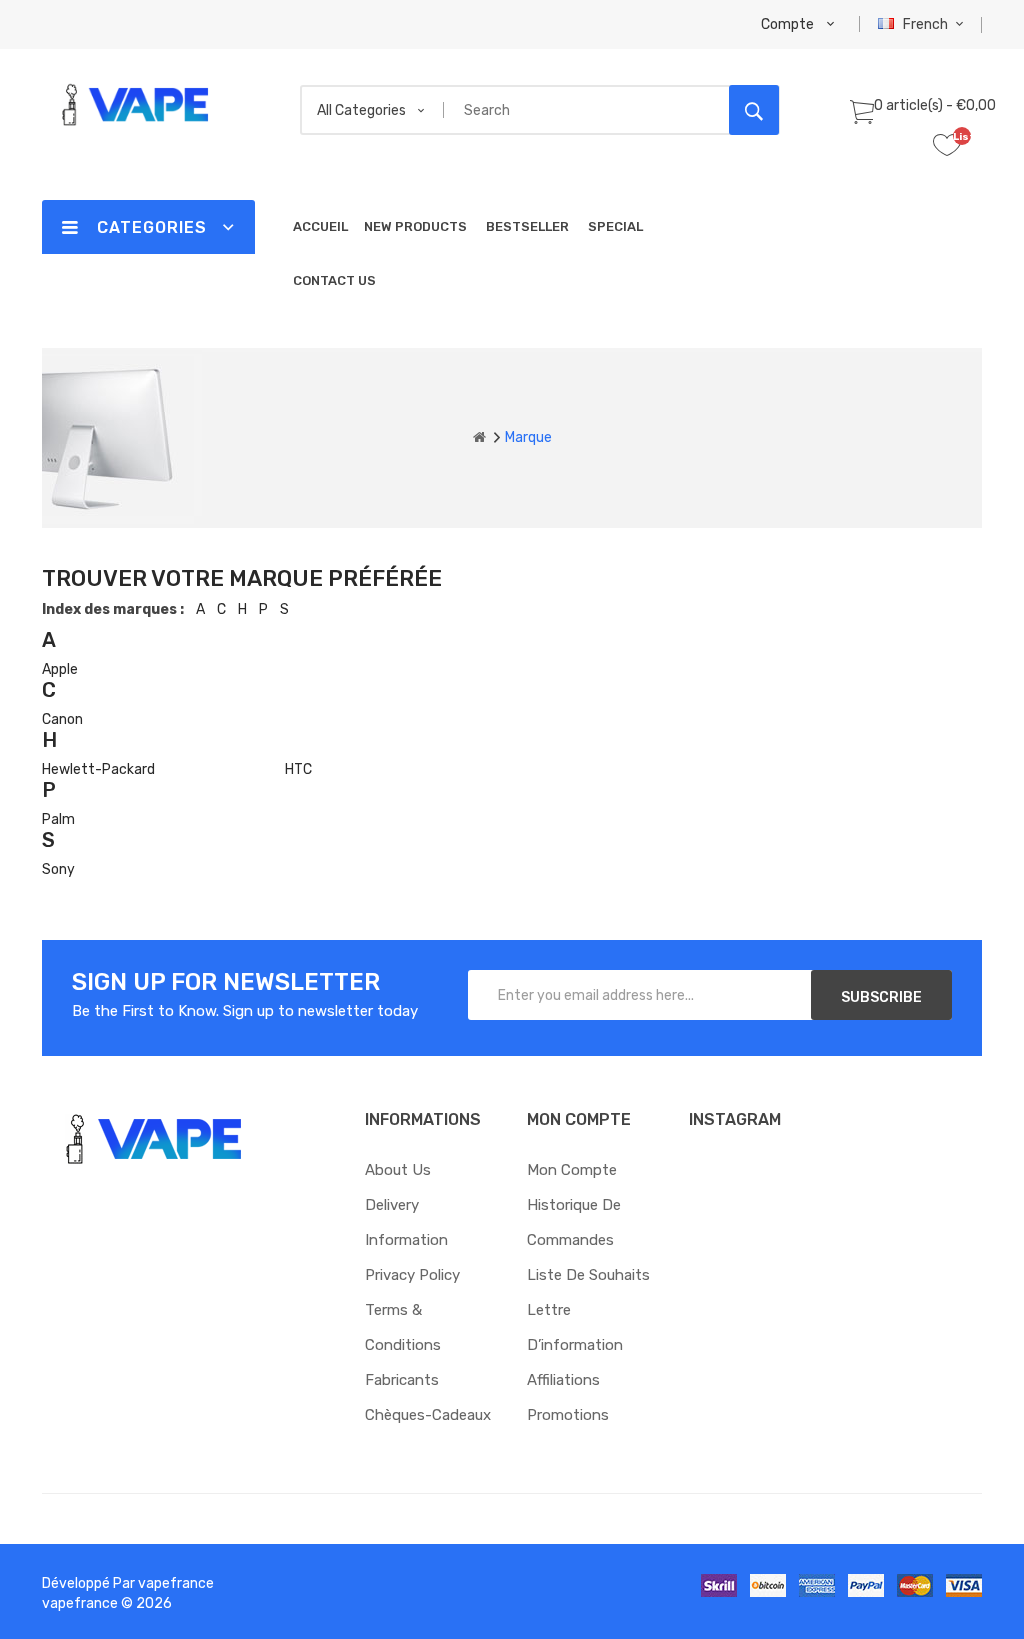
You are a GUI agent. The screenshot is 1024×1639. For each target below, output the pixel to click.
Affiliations (563, 1380)
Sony (58, 869)
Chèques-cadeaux (428, 1415)
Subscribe (881, 997)
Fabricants (402, 1380)
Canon (62, 719)
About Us (398, 1170)
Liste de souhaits (588, 1275)
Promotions (568, 1415)
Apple (60, 669)
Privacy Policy (412, 1275)
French (927, 24)
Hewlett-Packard (98, 769)
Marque (528, 437)
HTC (298, 769)
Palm (58, 819)
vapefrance (176, 1583)
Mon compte (572, 1170)
